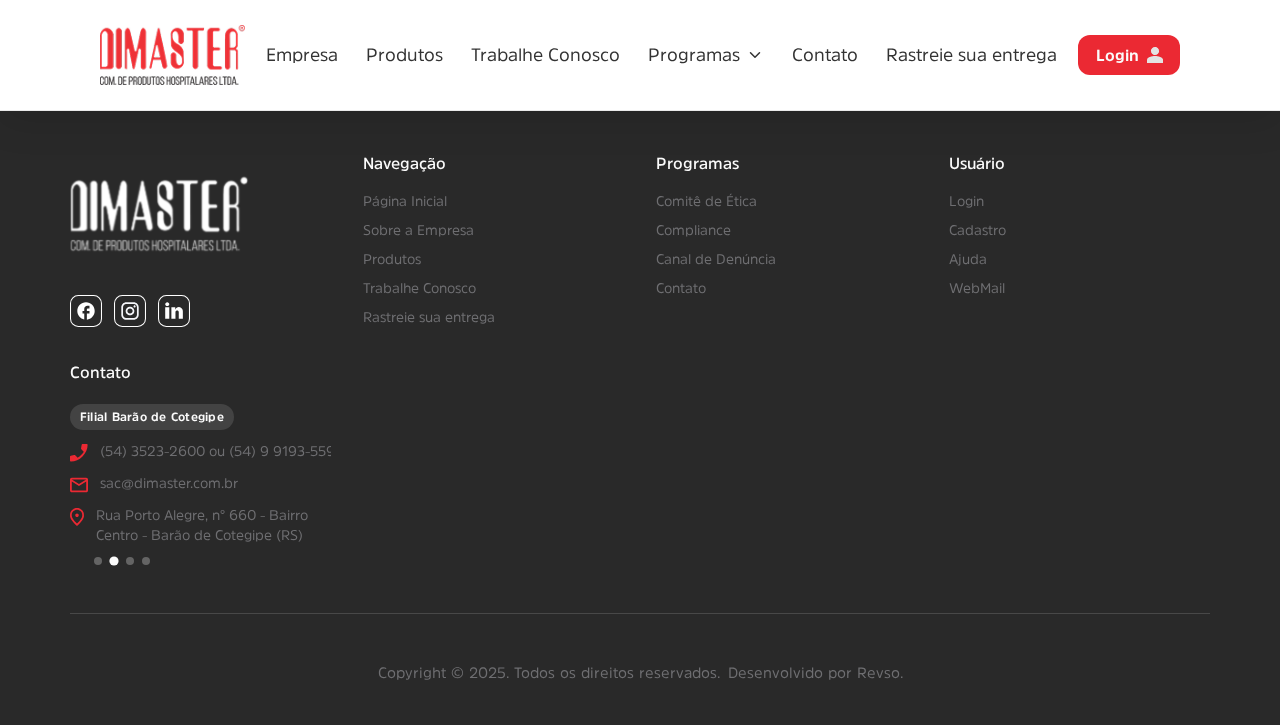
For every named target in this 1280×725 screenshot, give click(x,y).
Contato (825, 55)
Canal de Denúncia (716, 259)
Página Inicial (405, 201)
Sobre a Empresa (418, 230)
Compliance (693, 230)
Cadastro (977, 230)
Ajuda (968, 259)
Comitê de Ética (706, 201)
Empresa (302, 55)
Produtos (404, 55)
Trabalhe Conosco (545, 55)
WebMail (977, 288)
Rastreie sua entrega (971, 55)
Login (1117, 55)
